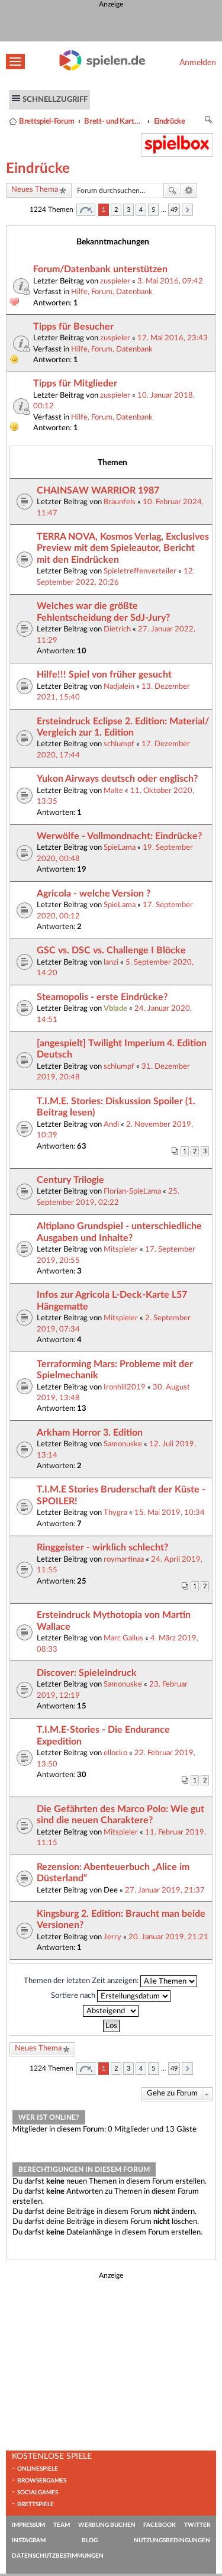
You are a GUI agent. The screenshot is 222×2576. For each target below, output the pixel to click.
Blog (90, 2540)
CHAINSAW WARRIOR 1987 (98, 491)
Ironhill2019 (125, 1387)
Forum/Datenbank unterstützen (100, 269)
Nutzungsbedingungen (172, 2540)
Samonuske (123, 1444)
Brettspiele (36, 2504)
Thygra (115, 1513)
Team (62, 2525)
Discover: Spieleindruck (87, 1673)
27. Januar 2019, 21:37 (165, 1890)
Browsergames (42, 2481)
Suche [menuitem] (209, 122)
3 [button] (128, 210)
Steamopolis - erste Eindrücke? (102, 997)
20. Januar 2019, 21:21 (168, 1937)
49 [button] (174, 210)
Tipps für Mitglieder (75, 383)
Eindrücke (170, 121)
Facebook (160, 2525)
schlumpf (119, 744)
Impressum (28, 2525)
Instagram (29, 2540)
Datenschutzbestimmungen (58, 2556)
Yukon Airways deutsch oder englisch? (117, 779)
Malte (113, 791)
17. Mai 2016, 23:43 (173, 338)
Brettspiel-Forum (46, 121)
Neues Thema (35, 190)
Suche (172, 191)
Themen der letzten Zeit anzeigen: (82, 1981)
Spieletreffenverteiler (140, 571)
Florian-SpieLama (132, 1191)
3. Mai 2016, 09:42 (170, 281)
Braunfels (120, 502)
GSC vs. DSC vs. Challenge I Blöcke (111, 950)
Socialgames (38, 2493)
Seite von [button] (86, 210)
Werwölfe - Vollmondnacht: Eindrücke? (119, 836)
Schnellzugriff (55, 99)
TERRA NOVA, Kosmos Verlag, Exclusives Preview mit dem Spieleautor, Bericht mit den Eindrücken (123, 548)
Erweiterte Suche (189, 191)
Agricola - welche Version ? (94, 894)
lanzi (111, 962)
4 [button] (141, 210)
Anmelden (198, 62)
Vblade (115, 1008)
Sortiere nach (74, 1995)
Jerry (112, 1937)
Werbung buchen (107, 2525)
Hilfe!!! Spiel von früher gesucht (104, 675)
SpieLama (120, 847)
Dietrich (117, 629)
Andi (111, 1124)
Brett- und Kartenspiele (114, 121)
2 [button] (116, 210)
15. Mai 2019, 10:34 (170, 1513)
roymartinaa (124, 1559)
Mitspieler (121, 1249)
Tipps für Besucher (73, 327)
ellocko (115, 1753)
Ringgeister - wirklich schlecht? (102, 1547)
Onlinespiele (38, 2469)
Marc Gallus (123, 1638)
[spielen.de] (102, 68)
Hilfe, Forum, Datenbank (112, 292)
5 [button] (153, 210)
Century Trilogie (70, 1180)
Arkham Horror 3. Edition (90, 1433)
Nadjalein (119, 686)
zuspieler (115, 281)
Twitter (197, 2525)
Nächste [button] (187, 210)
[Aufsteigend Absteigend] (111, 2011)
